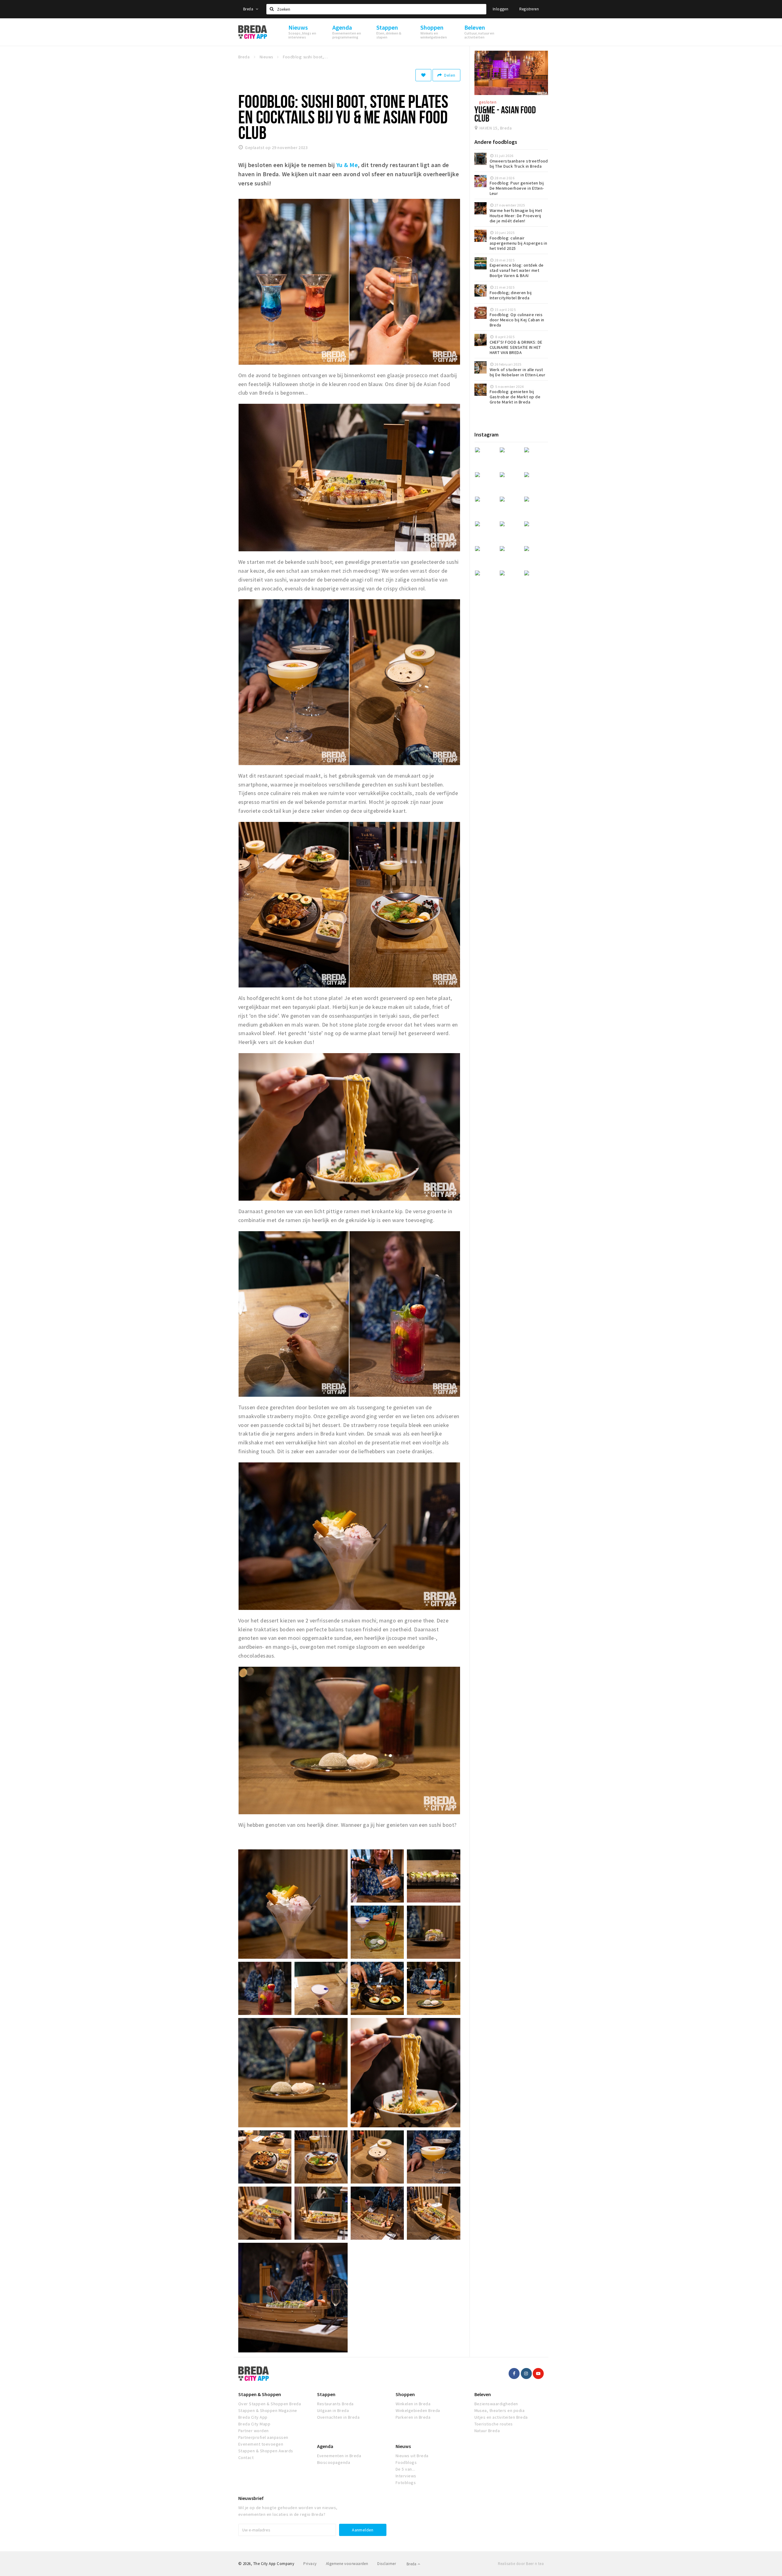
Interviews (406, 2476)
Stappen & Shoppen (260, 2394)
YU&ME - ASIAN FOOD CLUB (505, 114)
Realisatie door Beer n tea (521, 2564)
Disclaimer (387, 2564)
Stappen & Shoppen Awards (266, 2451)
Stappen (326, 2394)
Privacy (310, 2564)
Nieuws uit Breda (412, 2456)
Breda (249, 9)
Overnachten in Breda (338, 2417)
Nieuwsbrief (251, 2498)
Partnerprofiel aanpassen (263, 2437)
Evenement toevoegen (261, 2444)
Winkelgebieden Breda (418, 2410)
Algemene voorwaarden (347, 2564)
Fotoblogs (406, 2483)
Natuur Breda (487, 2431)
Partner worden (254, 2431)
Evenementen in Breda (339, 2456)
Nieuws (403, 2446)
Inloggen (501, 9)
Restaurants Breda (335, 2404)
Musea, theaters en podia (500, 2410)
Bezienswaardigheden (496, 2404)
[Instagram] (526, 2373)
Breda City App (253, 2417)
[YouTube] (538, 2373)
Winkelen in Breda (413, 2404)
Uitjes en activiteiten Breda (501, 2417)
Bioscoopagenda (334, 2462)
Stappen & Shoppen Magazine (268, 2410)
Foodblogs (406, 2462)
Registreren (529, 9)
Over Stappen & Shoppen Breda (270, 2404)
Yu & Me (347, 165)
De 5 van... (405, 2469)
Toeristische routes (494, 2424)
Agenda (325, 2446)
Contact (246, 2457)
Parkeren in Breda (413, 2417)
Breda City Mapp (254, 2424)
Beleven (483, 2394)
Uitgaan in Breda (333, 2410)
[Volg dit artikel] (423, 75)
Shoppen (405, 2394)
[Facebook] (514, 2373)
